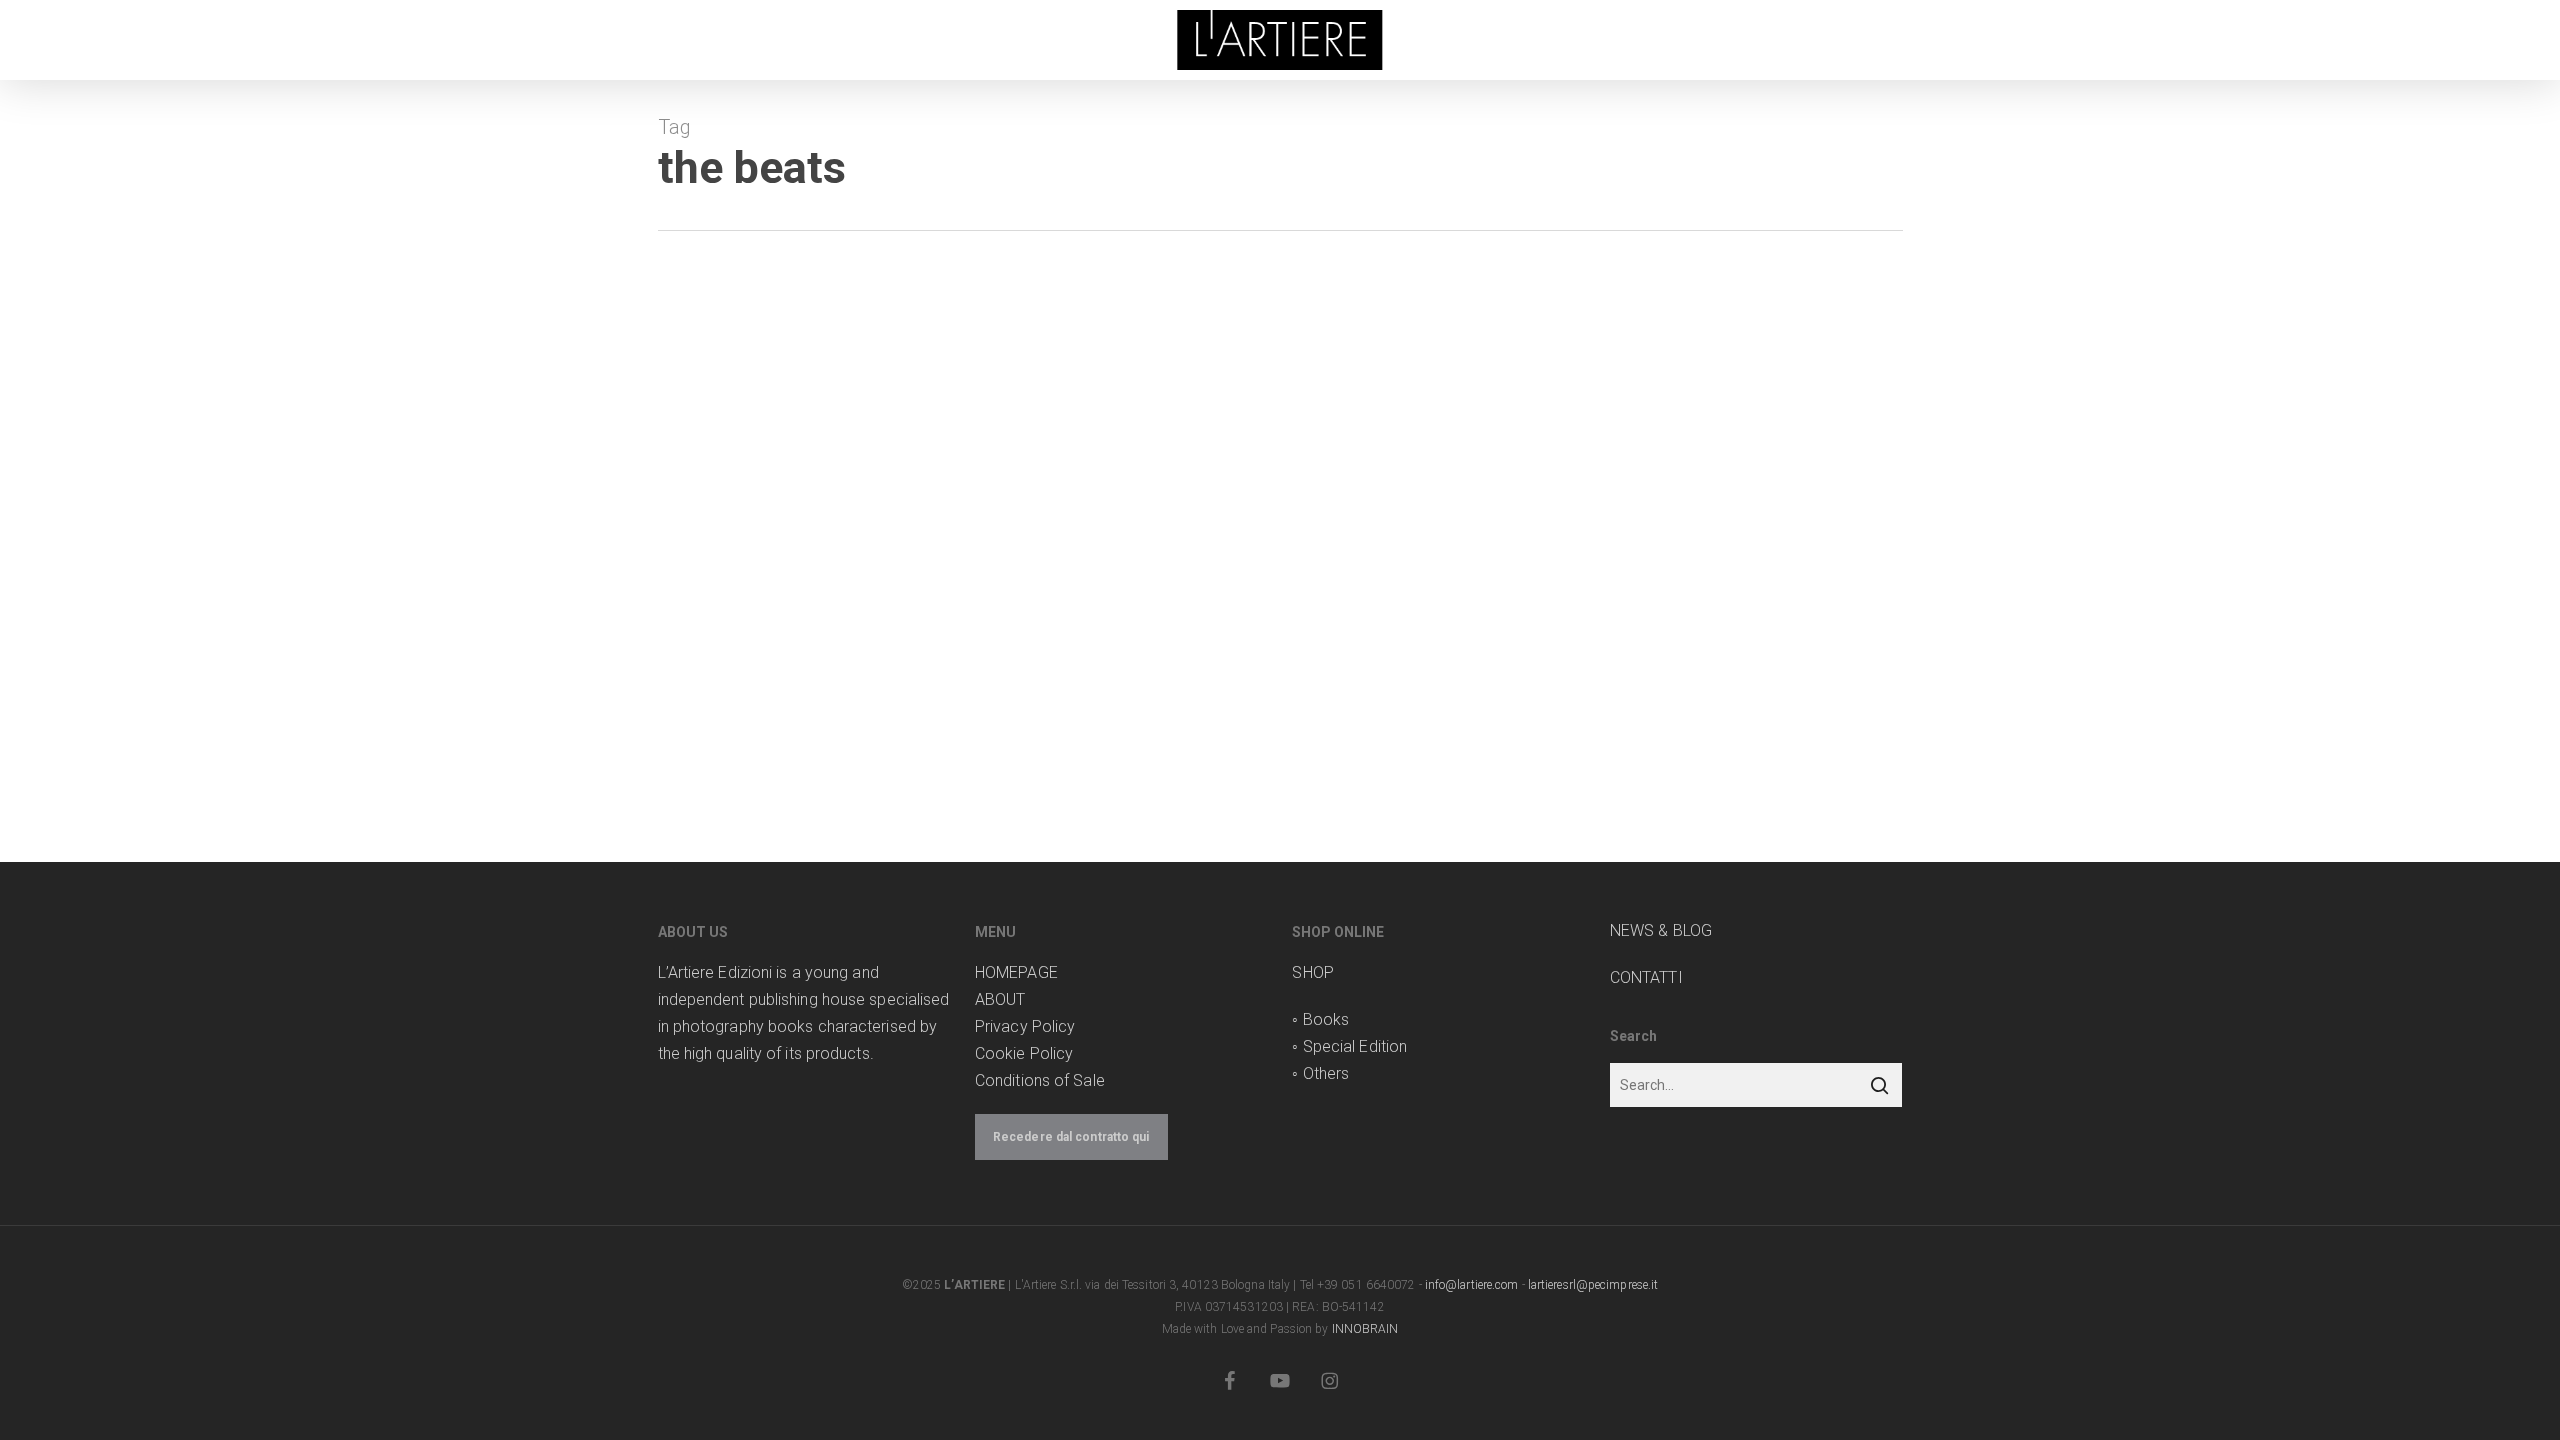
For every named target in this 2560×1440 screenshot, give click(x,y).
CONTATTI (1646, 977)
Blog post (787, 410)
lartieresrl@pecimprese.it (1593, 1285)
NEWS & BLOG (1661, 930)
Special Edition (1355, 1046)
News (841, 410)
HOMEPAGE (1016, 972)
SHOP (1312, 972)
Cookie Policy (1024, 1053)
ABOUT (1000, 999)
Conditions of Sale (1040, 1080)
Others (1326, 1073)
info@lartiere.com (1472, 1285)
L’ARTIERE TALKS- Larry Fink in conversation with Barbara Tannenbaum (1097, 480)
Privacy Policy (1025, 1026)
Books (1326, 1019)
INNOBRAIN (1365, 1329)
